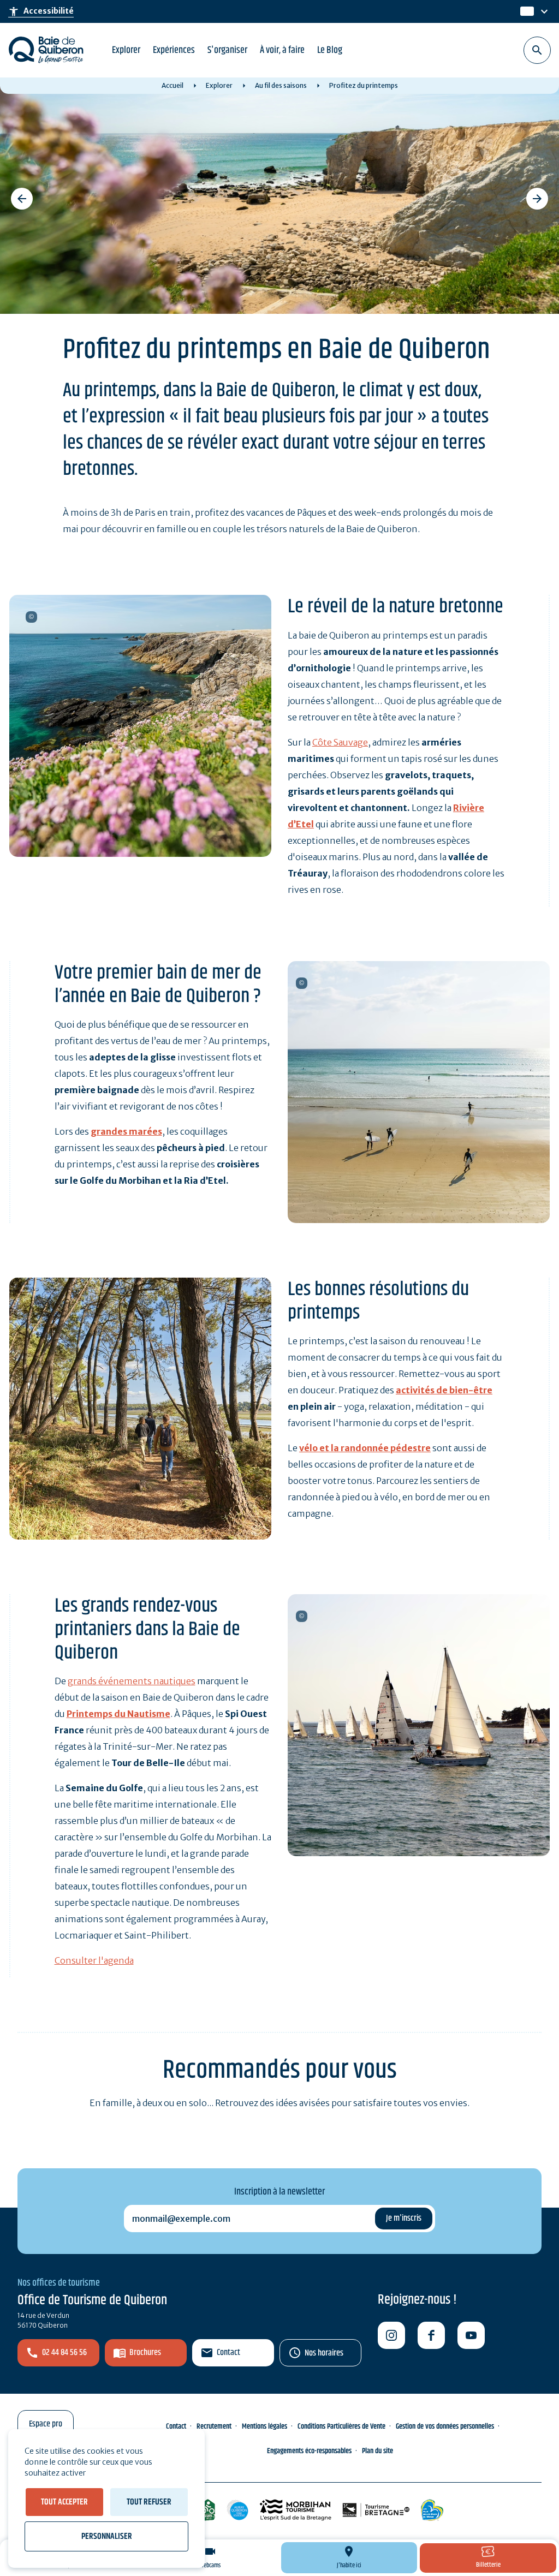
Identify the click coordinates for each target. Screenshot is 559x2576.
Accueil (173, 85)
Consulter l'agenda (94, 1960)
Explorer (126, 50)
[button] (22, 199)
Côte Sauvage (340, 742)
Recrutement (214, 2426)
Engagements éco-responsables (309, 2451)
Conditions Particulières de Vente (341, 2426)
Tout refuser (149, 2502)
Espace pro (46, 2424)
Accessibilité (41, 11)
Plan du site (377, 2451)
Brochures (145, 2353)
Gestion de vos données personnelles (445, 2426)
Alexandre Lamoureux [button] (31, 617)
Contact (228, 2353)
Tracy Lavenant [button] (302, 1616)
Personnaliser (107, 2536)
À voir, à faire (282, 50)
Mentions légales (264, 2426)
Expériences (174, 50)
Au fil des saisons (281, 85)
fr (525, 12)
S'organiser (227, 50)
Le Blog (330, 50)
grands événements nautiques (132, 1681)
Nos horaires (324, 2353)
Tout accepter (64, 2502)
